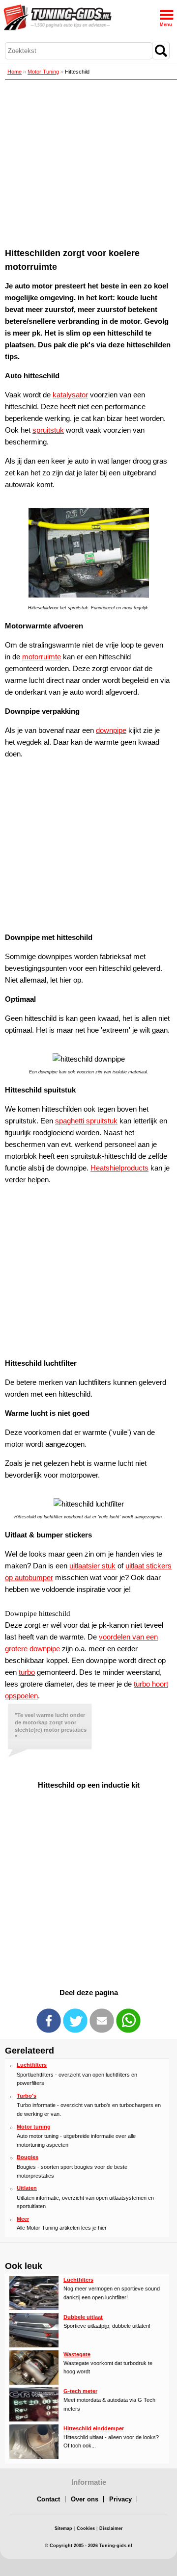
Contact (48, 2499)
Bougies (28, 2157)
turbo (27, 1672)
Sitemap (63, 2528)
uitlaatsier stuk (92, 1566)
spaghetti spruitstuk (86, 1121)
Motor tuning (34, 2127)
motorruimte (42, 657)
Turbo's (27, 2096)
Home (15, 72)
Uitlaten (27, 2188)
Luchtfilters (32, 2065)
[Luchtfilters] (34, 2308)
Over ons (85, 2499)
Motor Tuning (43, 72)
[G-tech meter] (34, 2420)
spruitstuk (48, 430)
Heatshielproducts (119, 1168)
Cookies (86, 2528)
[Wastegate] (34, 2383)
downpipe (111, 730)
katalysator (70, 395)
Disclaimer (111, 2528)
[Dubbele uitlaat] (34, 2345)
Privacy (120, 2499)
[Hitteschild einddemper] (34, 2457)
